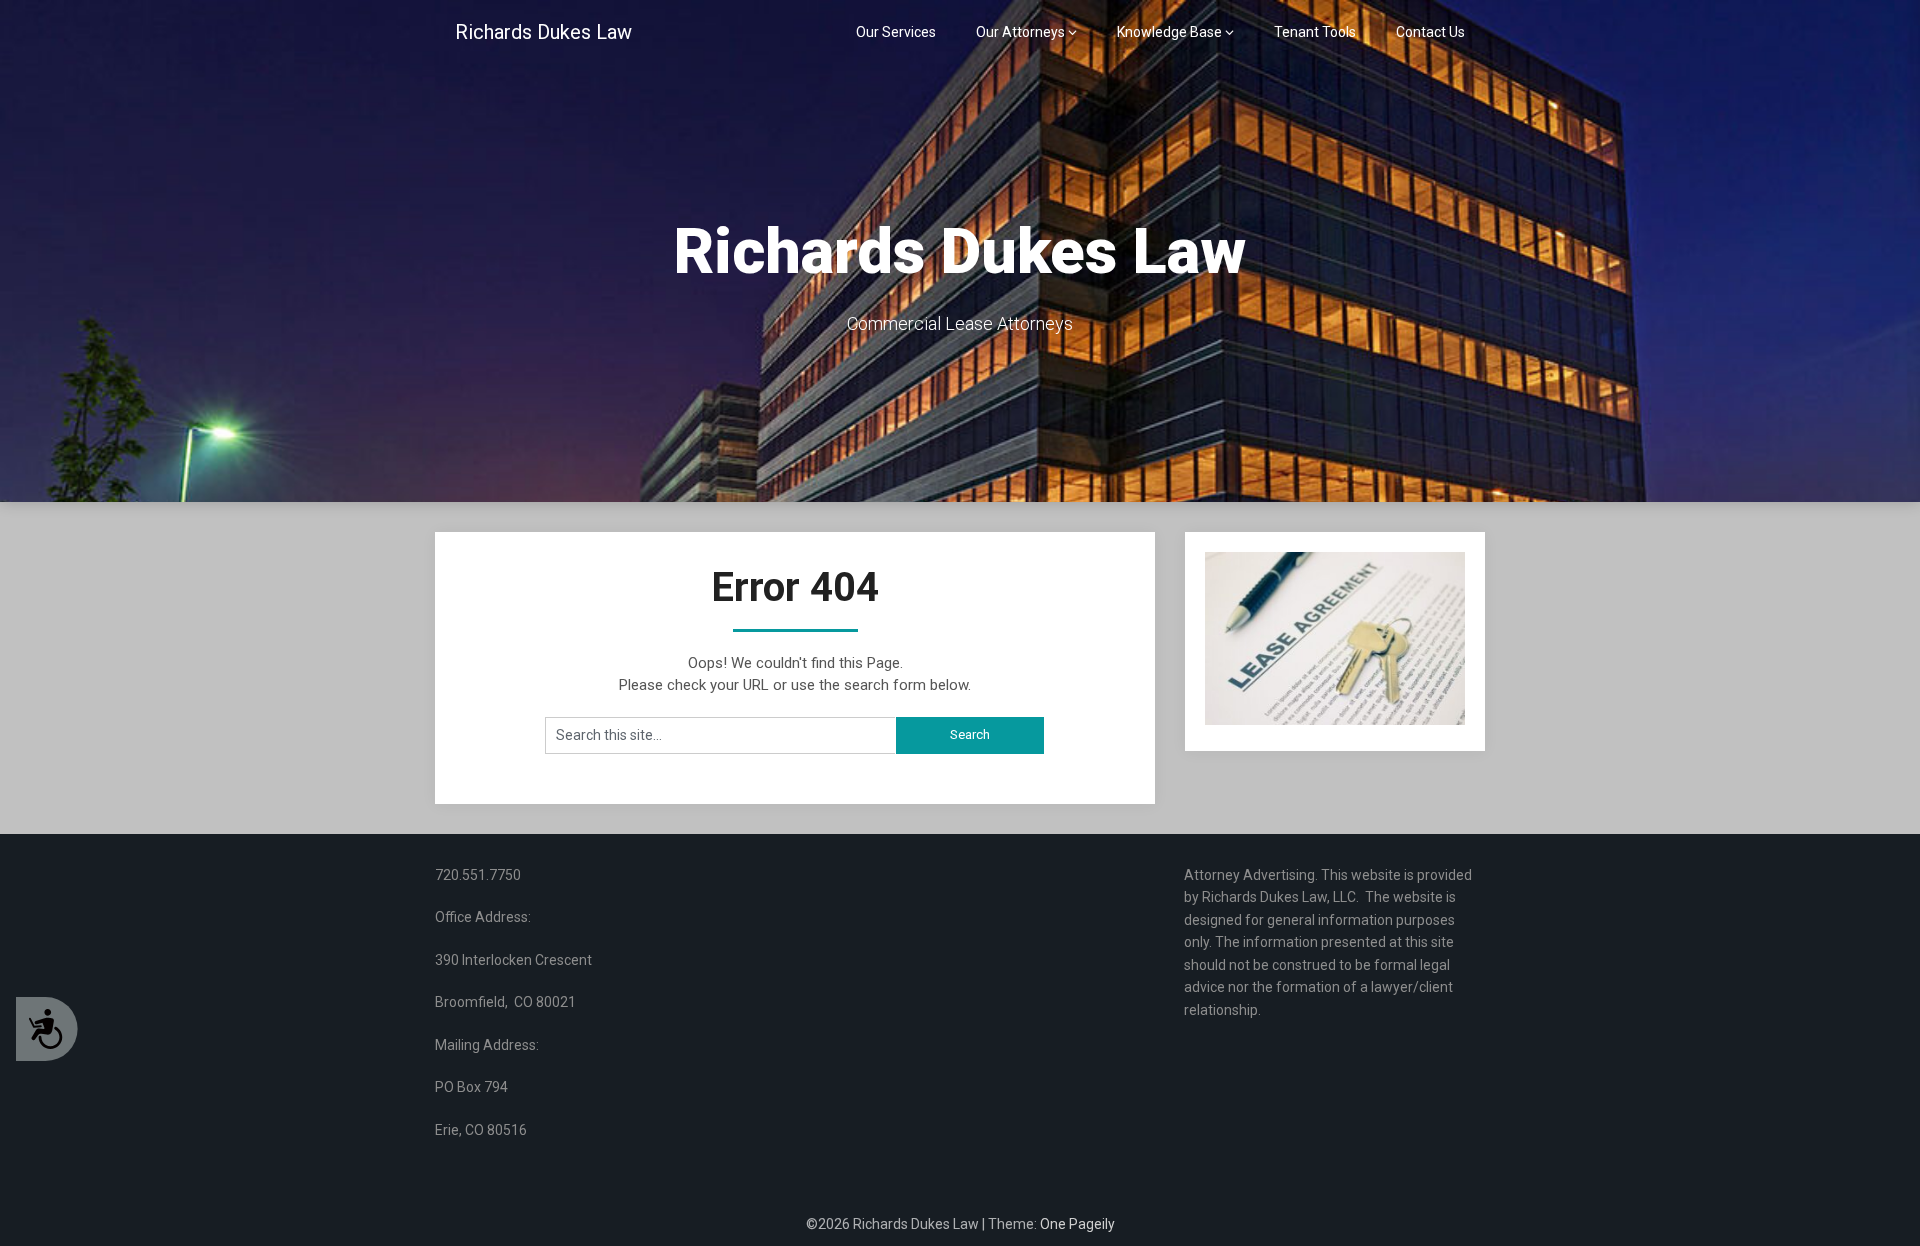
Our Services (896, 32)
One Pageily (1077, 1224)
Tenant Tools (1315, 32)
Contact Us (1430, 32)
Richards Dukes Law (543, 32)
